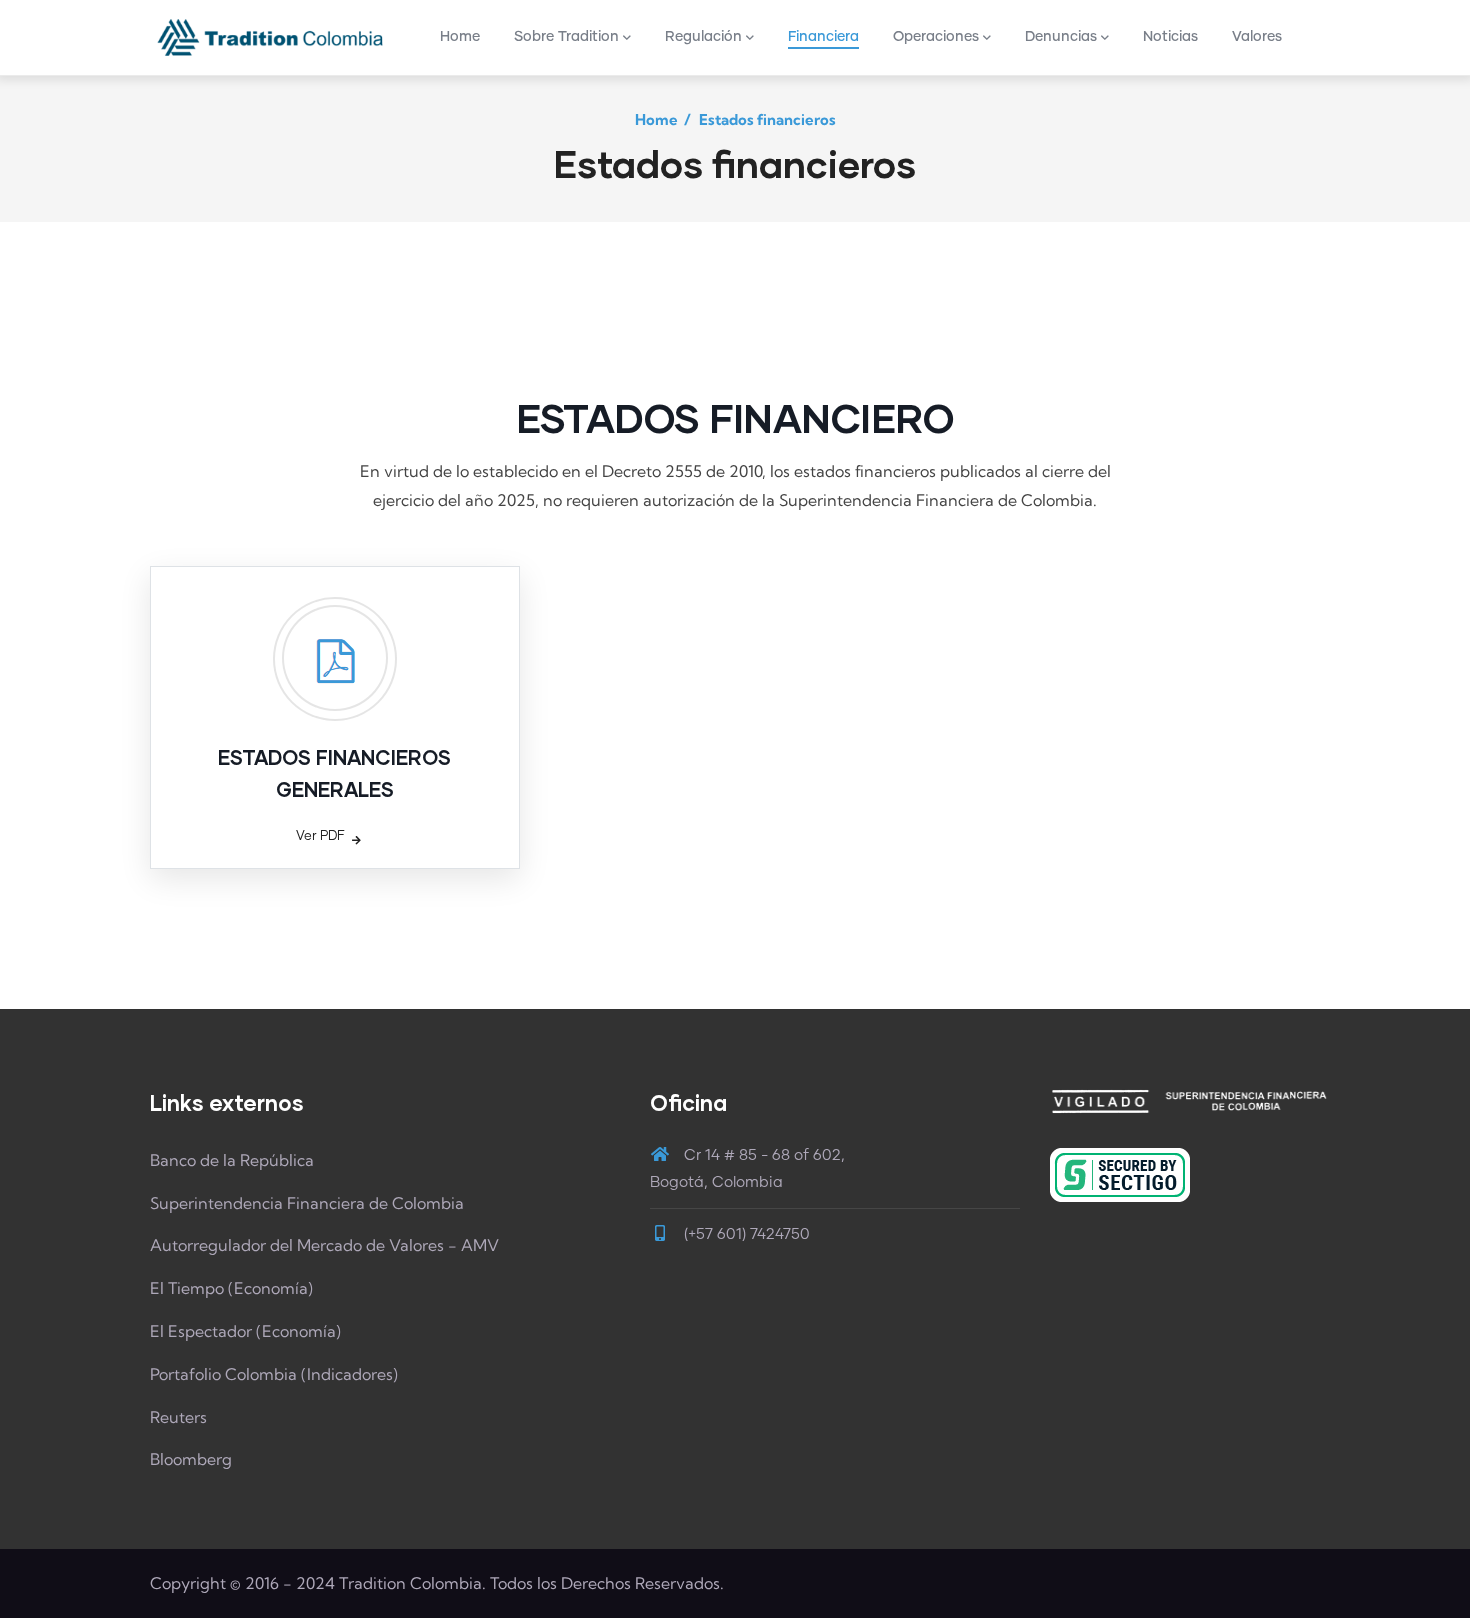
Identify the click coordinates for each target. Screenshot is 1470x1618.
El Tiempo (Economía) (231, 1288)
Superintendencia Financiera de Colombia (307, 1203)
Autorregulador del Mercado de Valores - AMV (324, 1245)
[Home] (270, 37)
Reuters (178, 1417)
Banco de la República (232, 1160)
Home (656, 119)
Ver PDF (320, 836)
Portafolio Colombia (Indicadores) (274, 1374)
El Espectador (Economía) (245, 1331)
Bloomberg (191, 1459)
